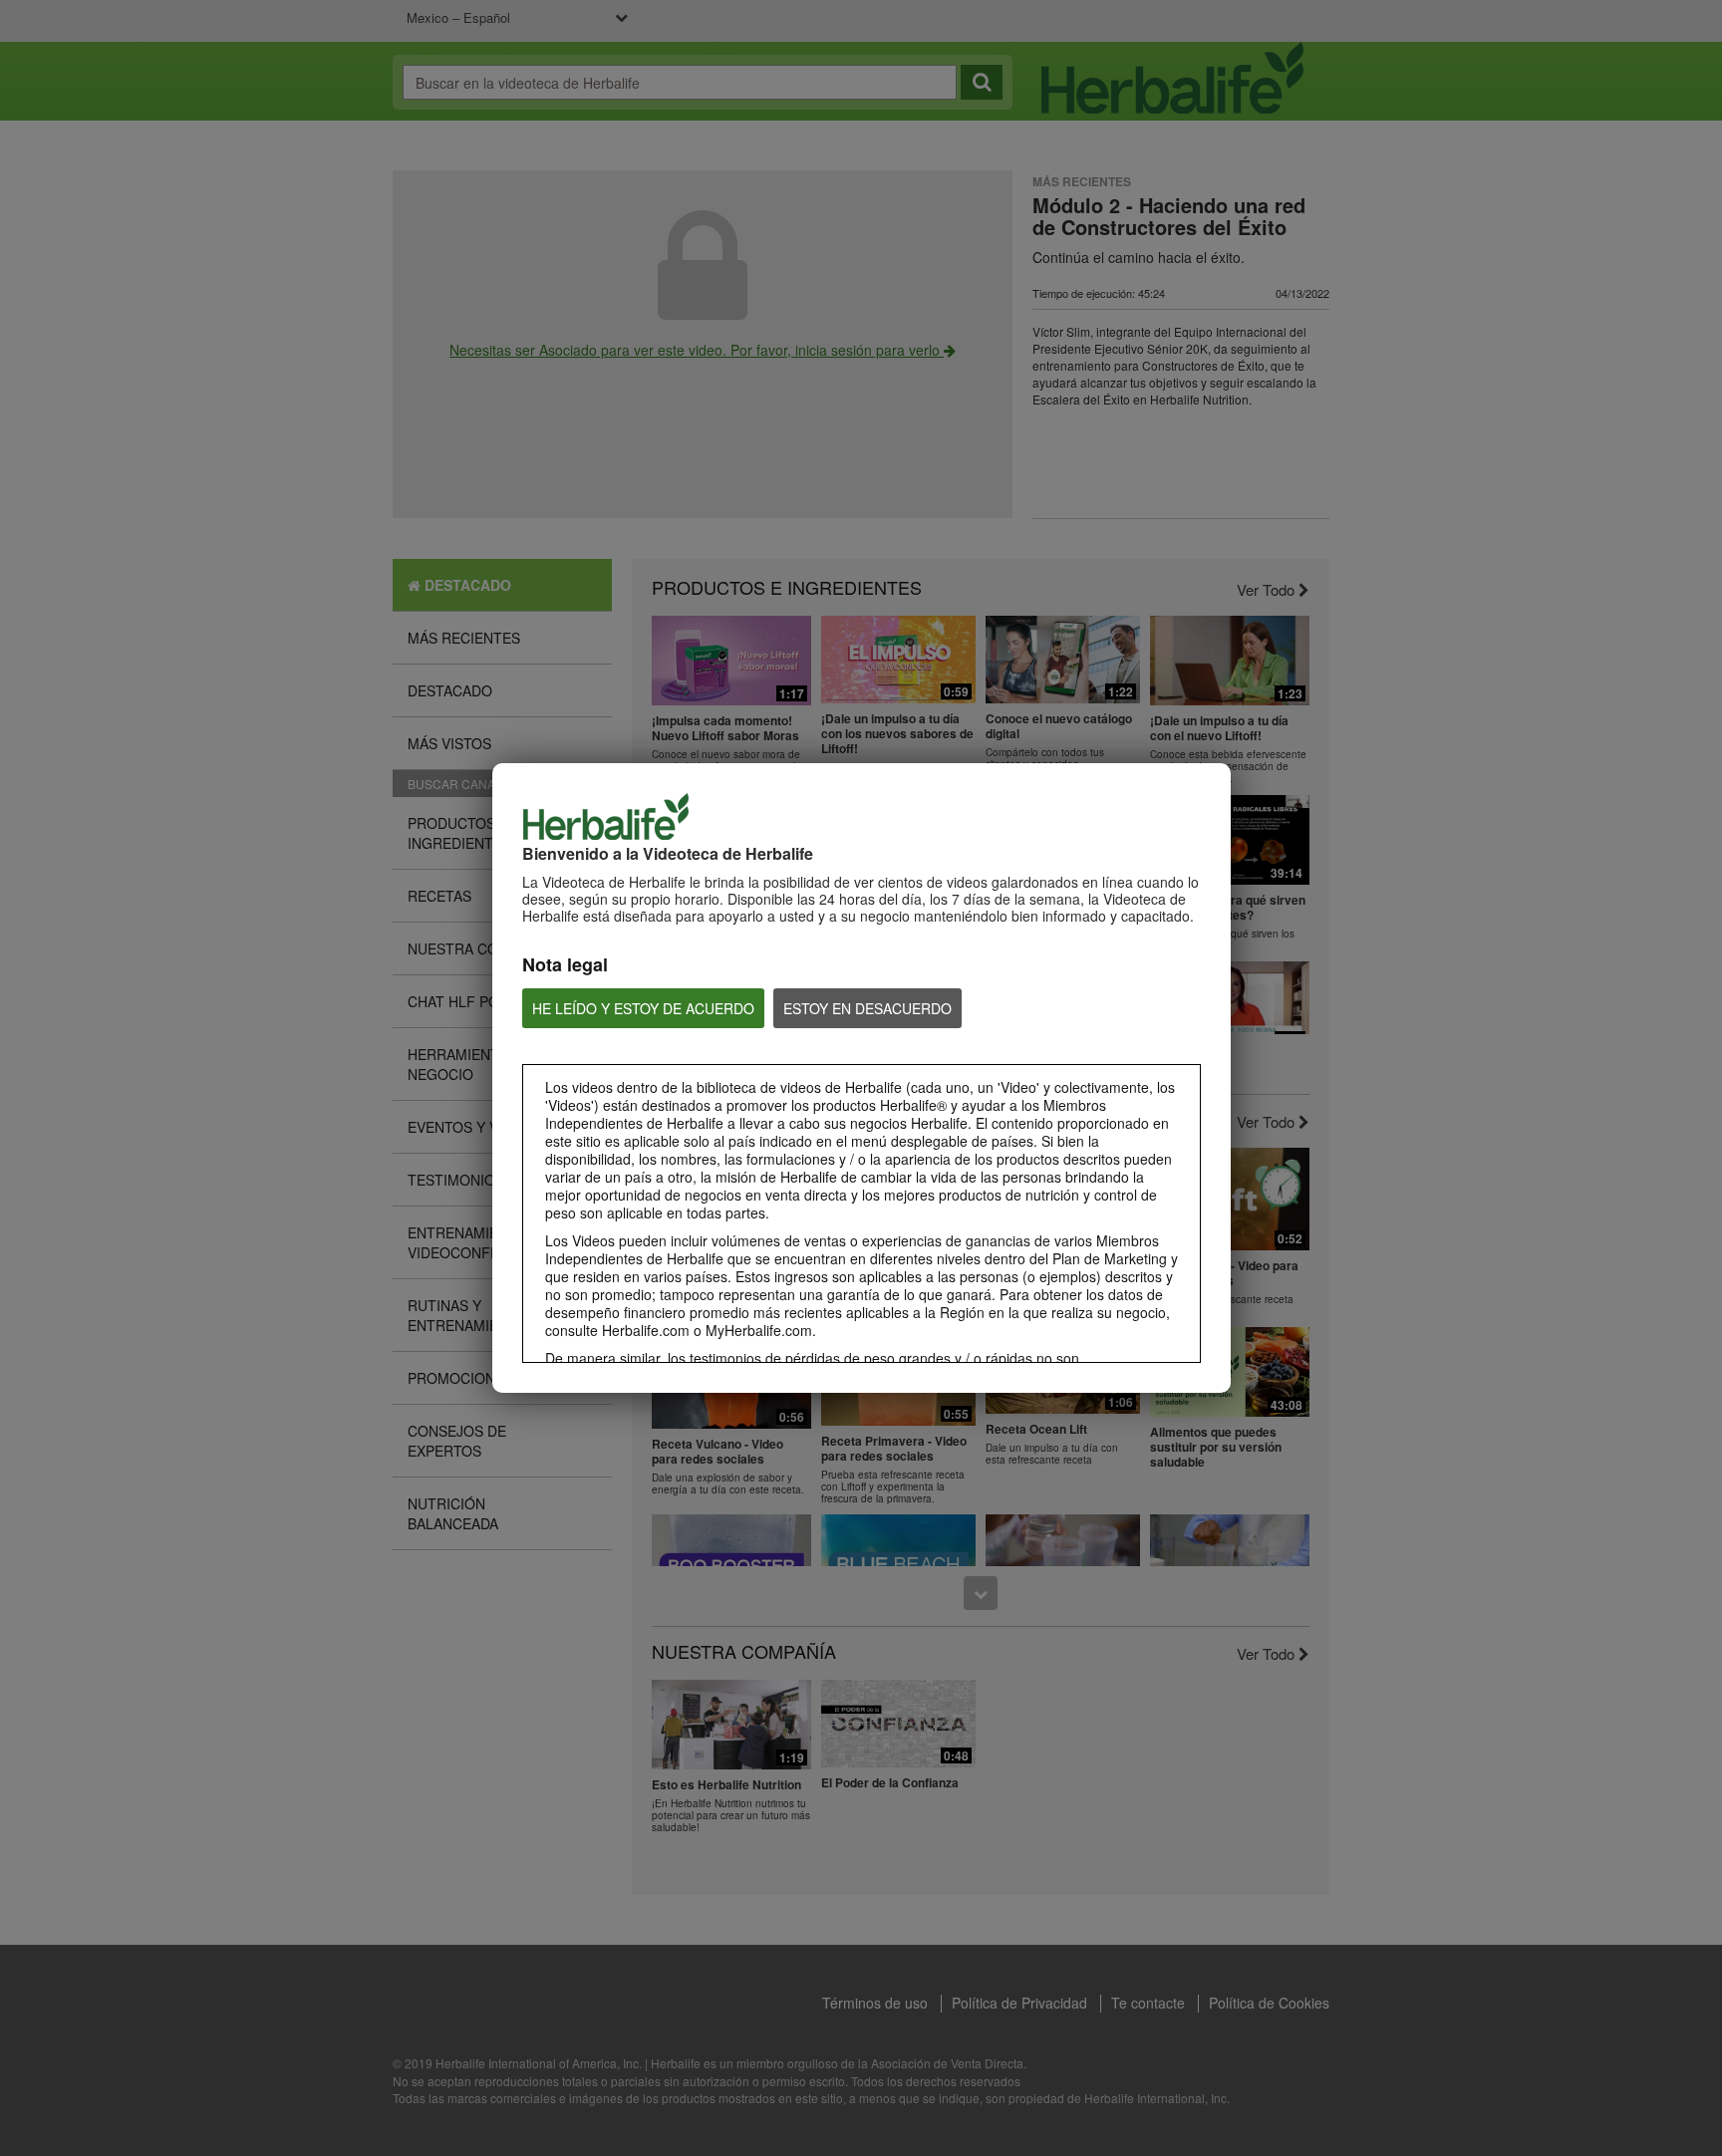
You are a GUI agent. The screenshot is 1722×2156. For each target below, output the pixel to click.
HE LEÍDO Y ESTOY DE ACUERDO (643, 1008)
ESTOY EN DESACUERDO (867, 1008)
